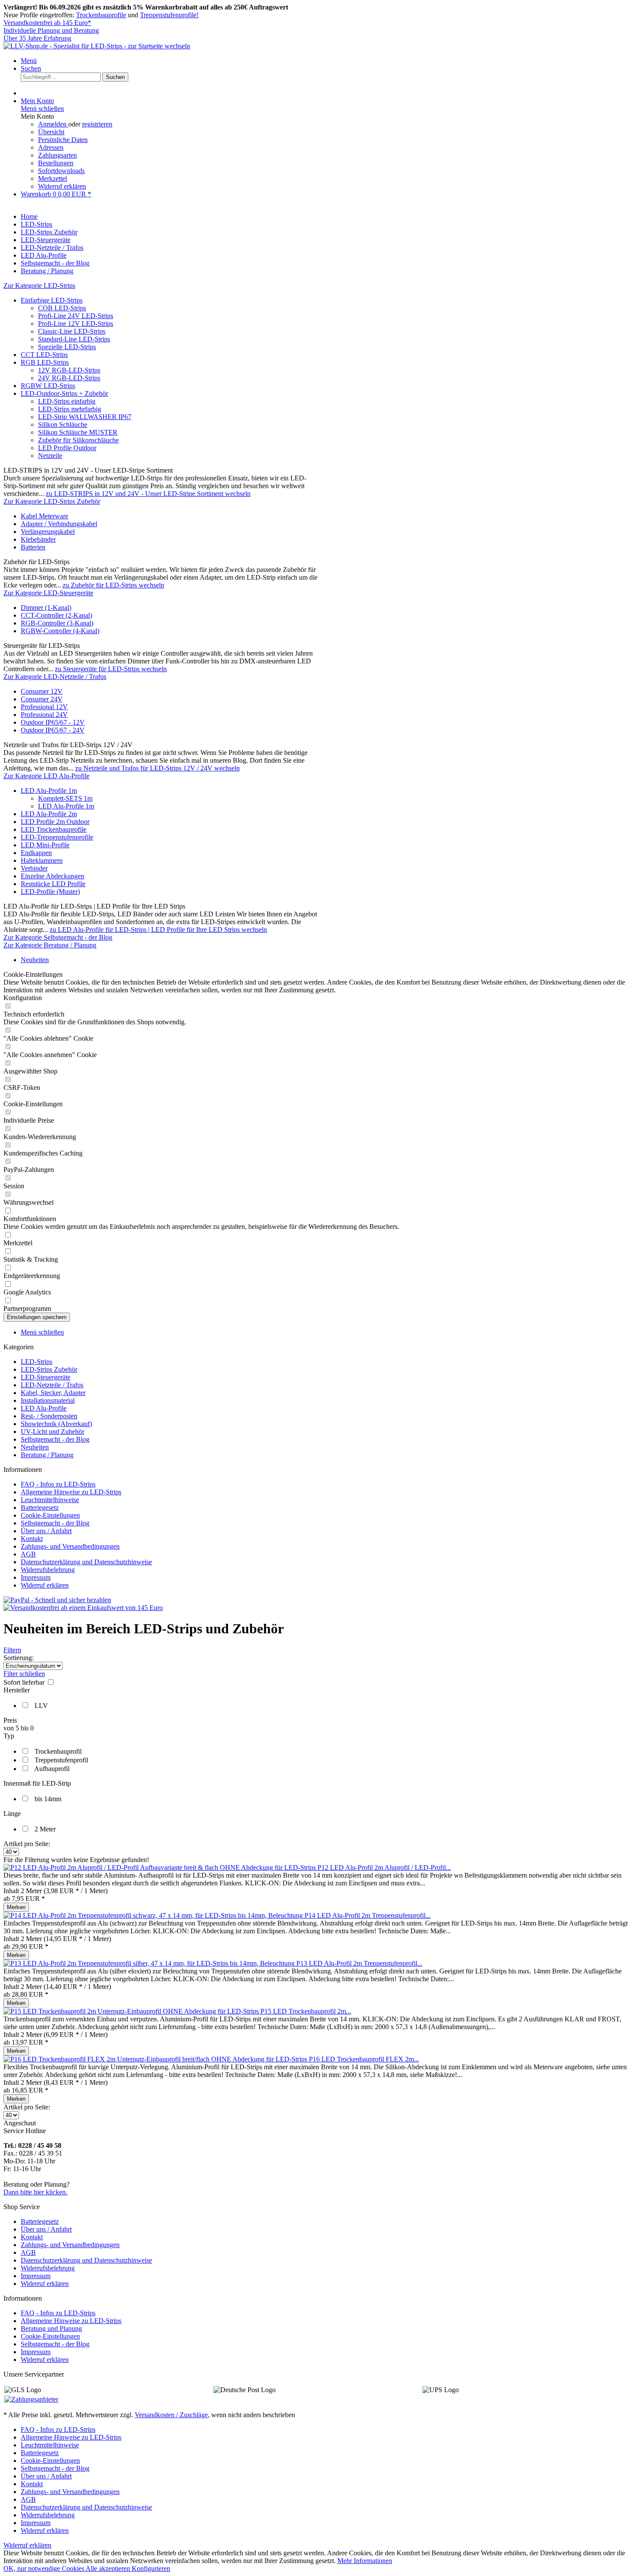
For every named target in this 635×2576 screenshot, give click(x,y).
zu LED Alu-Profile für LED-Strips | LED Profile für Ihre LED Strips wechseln (158, 930)
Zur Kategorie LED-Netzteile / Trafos (55, 677)
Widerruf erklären (62, 186)
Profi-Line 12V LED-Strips (76, 324)
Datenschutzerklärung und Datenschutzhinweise (86, 1562)
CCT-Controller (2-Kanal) (56, 615)
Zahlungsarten (57, 155)
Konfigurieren (151, 2568)
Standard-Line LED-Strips (74, 339)
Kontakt (32, 1539)
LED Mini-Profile (45, 845)
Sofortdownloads (61, 171)
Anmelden (53, 124)
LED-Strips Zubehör (49, 1369)
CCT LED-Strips (44, 355)
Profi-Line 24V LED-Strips (76, 316)
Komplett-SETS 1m (65, 798)
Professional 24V (44, 715)
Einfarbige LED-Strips (52, 300)
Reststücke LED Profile (53, 884)
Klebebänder (38, 539)
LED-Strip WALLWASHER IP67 (85, 417)
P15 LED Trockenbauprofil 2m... (306, 2011)
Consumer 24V (42, 699)
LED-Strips (37, 1362)
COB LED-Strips (62, 308)
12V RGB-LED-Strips (69, 370)
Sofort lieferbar (25, 1682)
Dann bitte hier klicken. (35, 2192)
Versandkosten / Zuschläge (171, 2415)
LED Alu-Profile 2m (49, 814)
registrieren (97, 124)
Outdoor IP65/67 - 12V (53, 722)
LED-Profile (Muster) (50, 892)
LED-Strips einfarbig (67, 401)
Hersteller (17, 1690)
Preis (10, 1720)
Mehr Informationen (365, 2561)
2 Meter (45, 1829)
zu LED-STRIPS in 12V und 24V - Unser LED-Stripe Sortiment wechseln (148, 494)
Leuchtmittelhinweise (50, 1500)
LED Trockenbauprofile (54, 829)
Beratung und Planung (51, 2328)
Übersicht (51, 132)
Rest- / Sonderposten (49, 1416)
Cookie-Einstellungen (50, 1515)
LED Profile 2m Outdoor (55, 822)
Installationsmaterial (48, 1400)
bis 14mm (48, 1799)
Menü (29, 61)
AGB (28, 1554)
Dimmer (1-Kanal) (46, 608)
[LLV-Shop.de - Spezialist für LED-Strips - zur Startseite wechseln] (97, 46)
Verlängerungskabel (48, 532)
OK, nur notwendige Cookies (44, 2568)
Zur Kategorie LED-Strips (39, 286)
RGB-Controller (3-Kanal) (57, 623)
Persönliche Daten (63, 140)
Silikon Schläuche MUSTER (78, 432)
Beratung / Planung (47, 1455)
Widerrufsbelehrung (48, 1570)
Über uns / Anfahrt (46, 1531)
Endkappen (36, 853)
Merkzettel (52, 178)
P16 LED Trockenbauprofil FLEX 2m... (364, 2059)
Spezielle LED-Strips (67, 347)
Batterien (33, 547)
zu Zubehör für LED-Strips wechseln (113, 585)
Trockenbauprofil (58, 1751)
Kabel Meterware (44, 516)
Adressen (51, 147)
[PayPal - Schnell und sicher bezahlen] (57, 1600)
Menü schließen (42, 109)
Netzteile (50, 456)
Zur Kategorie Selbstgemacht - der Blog (58, 937)
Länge (12, 1814)
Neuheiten (35, 1447)
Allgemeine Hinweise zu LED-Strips (71, 1492)
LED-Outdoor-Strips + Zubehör (64, 393)
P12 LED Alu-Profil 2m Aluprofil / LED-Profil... (384, 1867)
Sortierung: (19, 1658)
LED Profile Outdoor (67, 448)
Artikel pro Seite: (27, 1844)
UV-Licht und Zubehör (52, 1432)
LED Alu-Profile (44, 1408)
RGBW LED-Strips (48, 386)
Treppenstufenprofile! (169, 15)
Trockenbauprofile (101, 15)
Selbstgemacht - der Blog (55, 1439)
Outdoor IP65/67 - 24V (53, 730)
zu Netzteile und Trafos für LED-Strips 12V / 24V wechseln (157, 768)
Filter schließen (24, 1674)
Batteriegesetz (40, 1507)
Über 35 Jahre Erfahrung (37, 38)
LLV (41, 1706)
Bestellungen (56, 163)
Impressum (36, 1577)
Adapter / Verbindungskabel (59, 524)
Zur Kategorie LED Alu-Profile (46, 776)
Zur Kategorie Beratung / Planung (50, 945)
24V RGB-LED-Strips (69, 378)
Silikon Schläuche (63, 425)
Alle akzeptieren (109, 2568)
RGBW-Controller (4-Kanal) (60, 631)
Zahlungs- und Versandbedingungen (70, 1546)
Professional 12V (44, 707)
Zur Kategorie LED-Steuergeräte (48, 593)
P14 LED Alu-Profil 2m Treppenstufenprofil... (368, 1915)
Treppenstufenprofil (61, 1760)
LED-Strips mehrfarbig (70, 409)
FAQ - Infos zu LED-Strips (58, 1484)
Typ (9, 1736)
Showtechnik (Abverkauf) (56, 1424)
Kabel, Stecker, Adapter (53, 1393)
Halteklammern (42, 860)
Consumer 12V (42, 691)
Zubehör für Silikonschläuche (78, 440)
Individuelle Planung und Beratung (51, 30)
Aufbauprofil (52, 1769)
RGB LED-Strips (45, 362)
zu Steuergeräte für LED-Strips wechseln (111, 669)
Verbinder (34, 868)
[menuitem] (326, 61)
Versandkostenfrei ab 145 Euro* (47, 23)
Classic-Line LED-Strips (72, 331)
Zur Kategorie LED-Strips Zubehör (52, 501)
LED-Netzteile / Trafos (52, 1385)
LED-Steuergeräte (46, 1377)
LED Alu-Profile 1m (49, 791)
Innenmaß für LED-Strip (37, 1783)
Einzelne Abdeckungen (52, 876)
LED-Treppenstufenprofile (57, 837)
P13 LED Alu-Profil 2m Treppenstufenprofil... (359, 1963)
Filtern (12, 1650)
